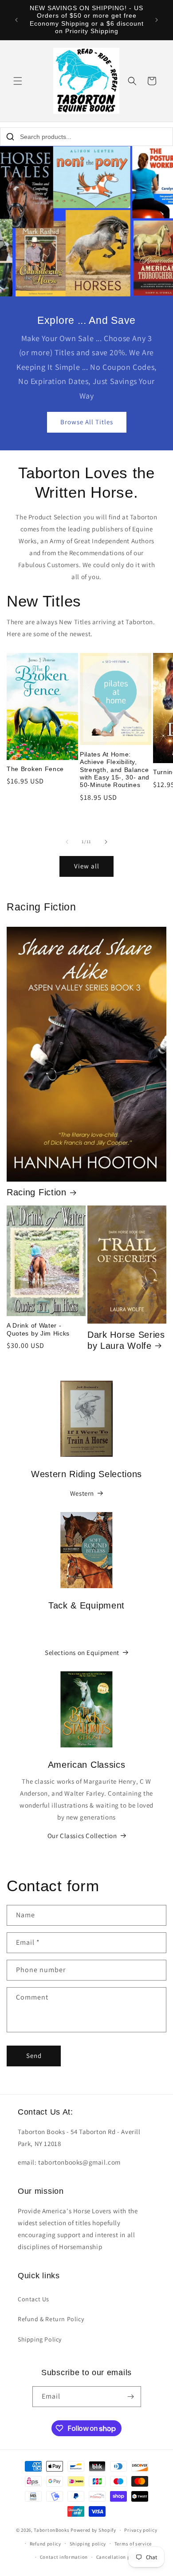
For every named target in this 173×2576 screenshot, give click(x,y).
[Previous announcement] (16, 20)
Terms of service (133, 2544)
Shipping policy (88, 2544)
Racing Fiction (37, 1192)
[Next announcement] (157, 20)
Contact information (64, 2557)
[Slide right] (106, 842)
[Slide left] (67, 842)
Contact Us (33, 2299)
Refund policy (45, 2544)
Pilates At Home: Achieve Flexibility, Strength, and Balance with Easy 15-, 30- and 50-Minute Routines (115, 770)
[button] (18, 81)
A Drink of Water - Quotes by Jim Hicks (38, 1329)
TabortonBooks (51, 2530)
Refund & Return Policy (51, 2319)
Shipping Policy (40, 2339)
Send (34, 2056)
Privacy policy (141, 2530)
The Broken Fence (35, 769)
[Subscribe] (131, 2397)
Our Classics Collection (82, 1836)
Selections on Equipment (82, 1653)
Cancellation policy (119, 2557)
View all (87, 866)
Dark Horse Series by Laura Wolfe (126, 1340)
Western (82, 1493)
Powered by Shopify (93, 2530)
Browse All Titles (87, 422)
